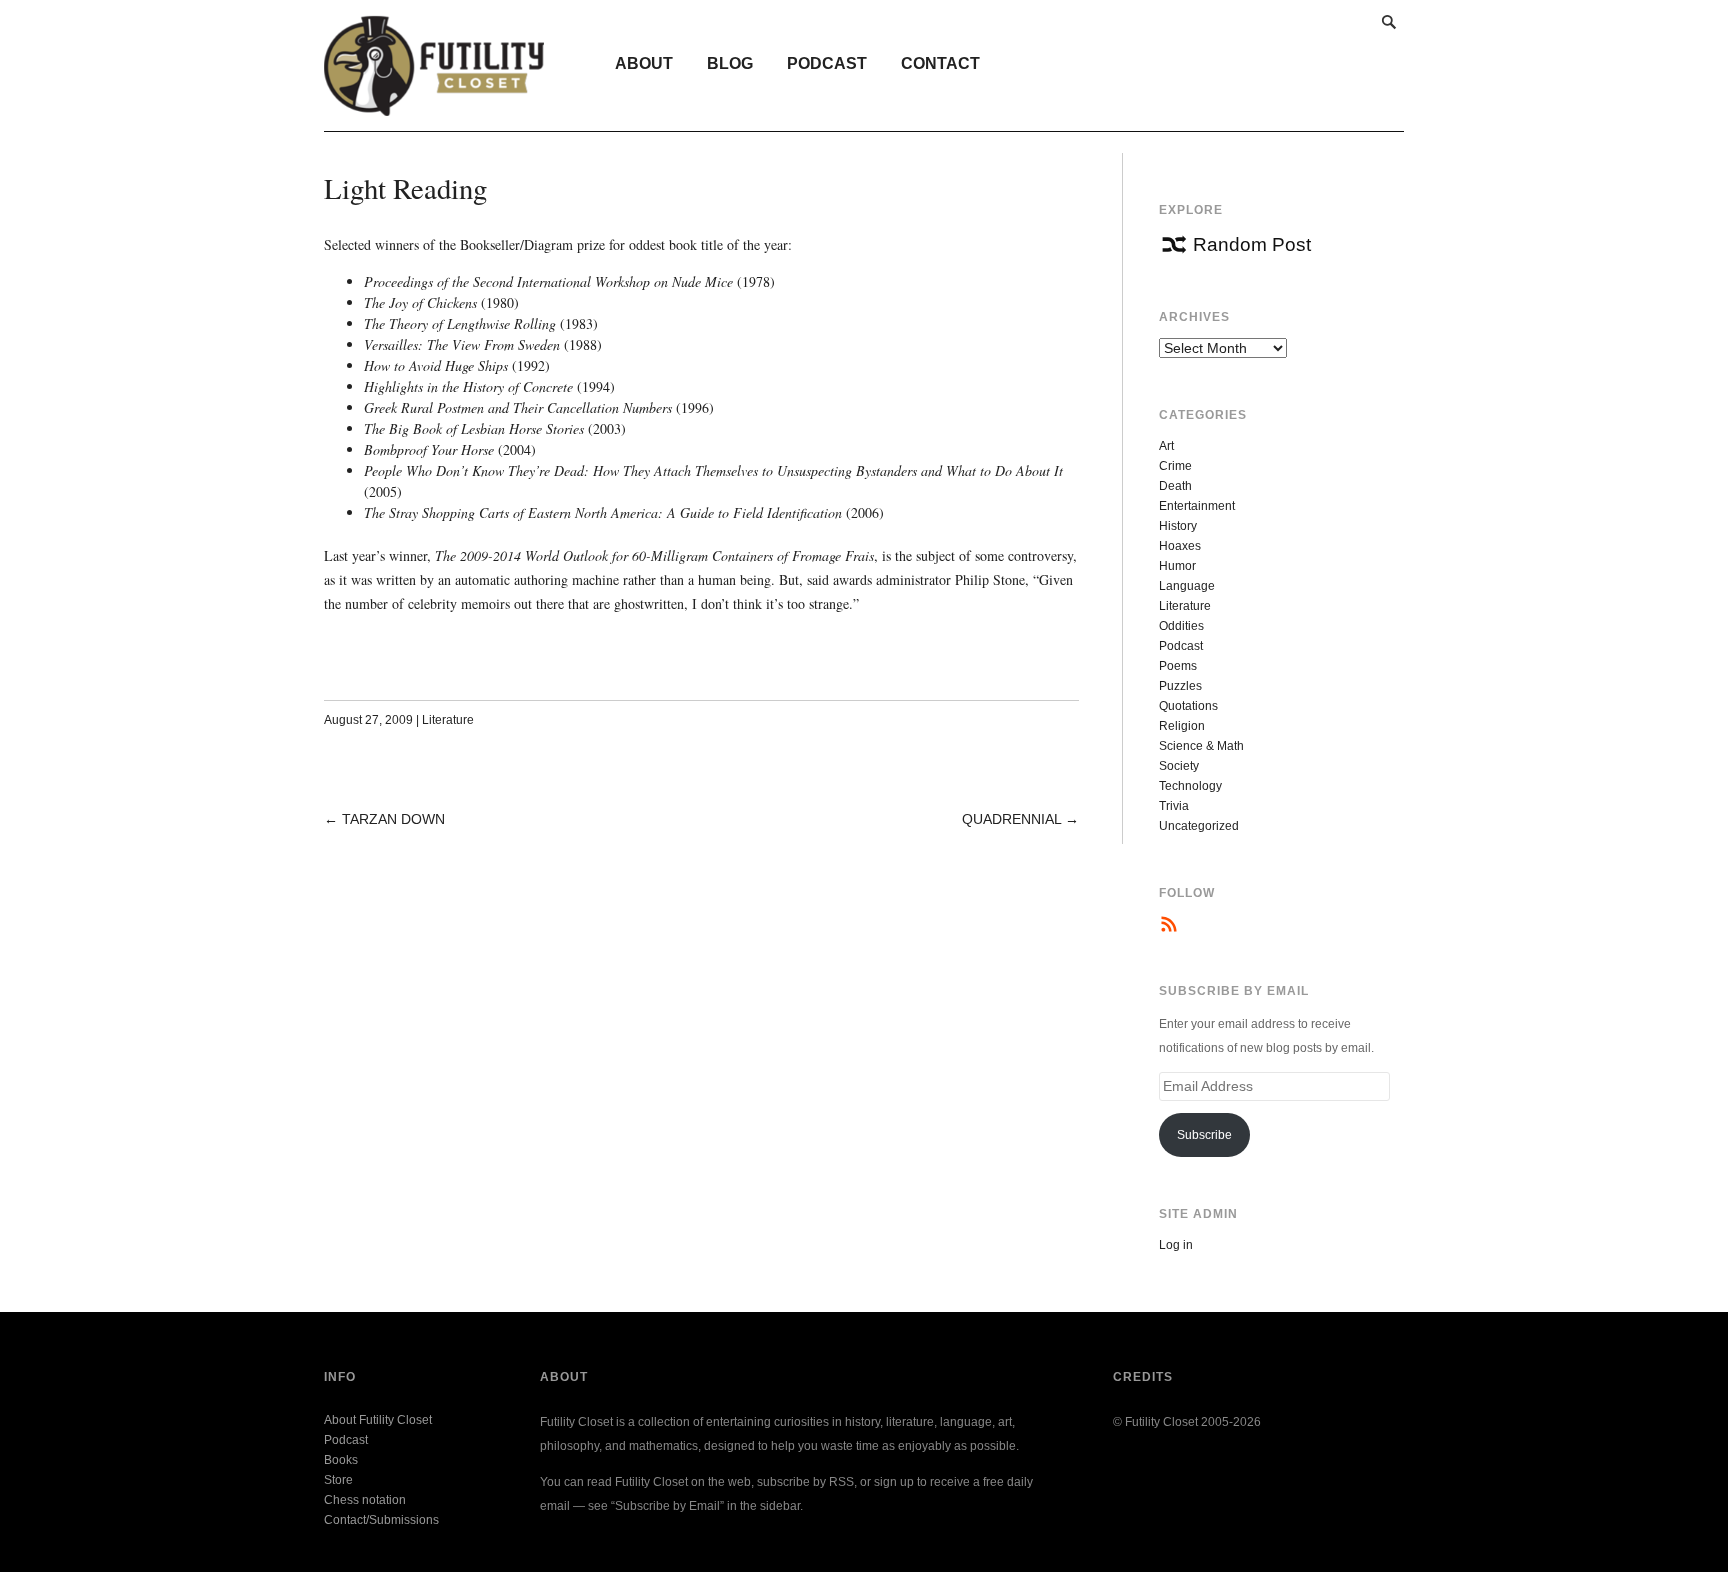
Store (338, 1480)
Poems (1178, 666)
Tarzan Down (393, 819)
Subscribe (1204, 1135)
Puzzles (1180, 686)
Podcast (827, 63)
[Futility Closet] (434, 105)
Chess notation (365, 1500)
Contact (940, 63)
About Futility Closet (378, 1420)
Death (1175, 486)
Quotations (1188, 706)
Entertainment (1197, 506)
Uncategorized (1199, 826)
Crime (1175, 466)
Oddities (1181, 626)
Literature (448, 720)
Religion (1182, 726)
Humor (1177, 566)
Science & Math (1201, 746)
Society (1179, 766)
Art (1166, 446)
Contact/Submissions (381, 1520)
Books (341, 1460)
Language (1187, 586)
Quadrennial (1011, 819)
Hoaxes (1180, 546)
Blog (730, 63)
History (1178, 526)
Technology (1190, 786)
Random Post (1252, 244)
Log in (1176, 1245)
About (644, 63)
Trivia (1174, 806)
